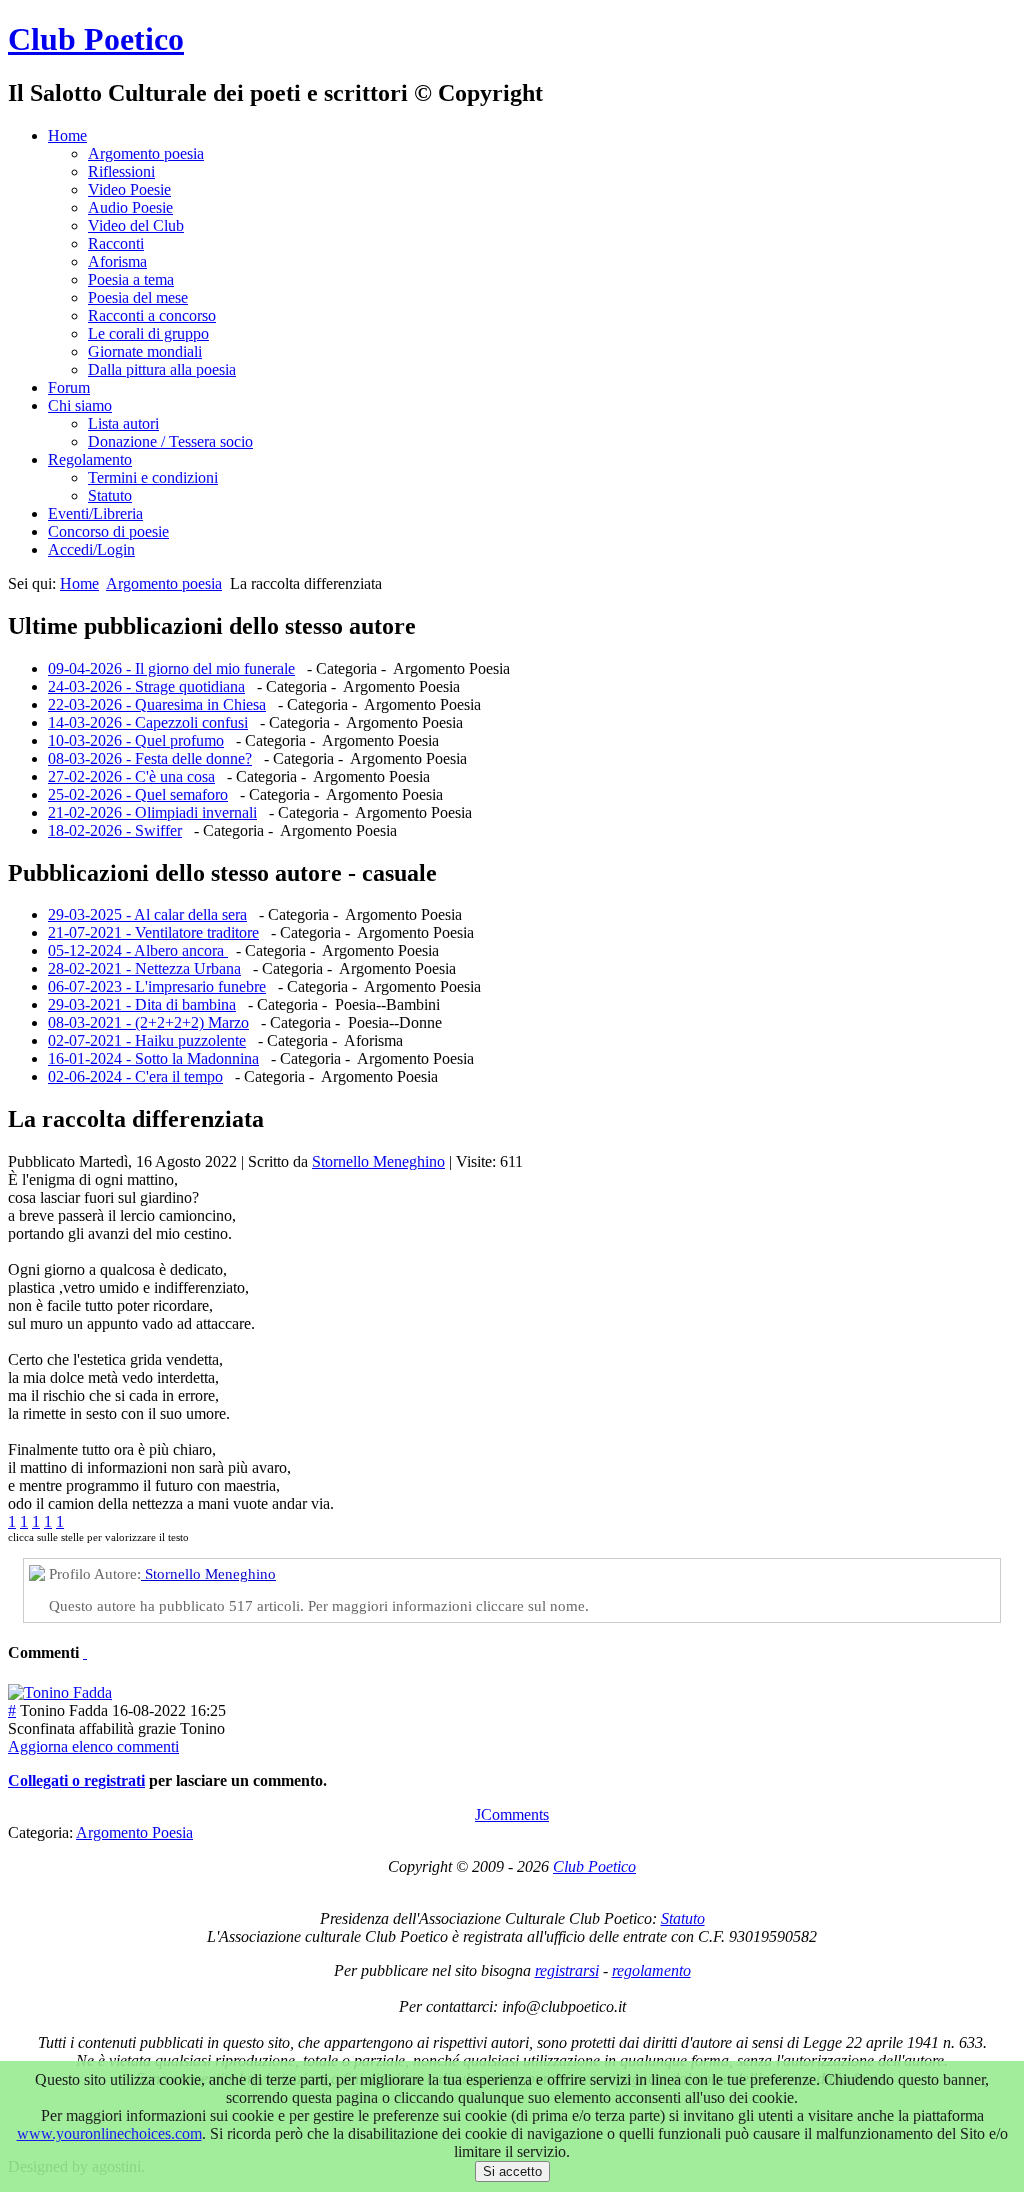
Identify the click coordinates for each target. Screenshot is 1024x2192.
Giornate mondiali (145, 351)
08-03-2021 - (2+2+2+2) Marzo (148, 1022)
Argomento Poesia (134, 1832)
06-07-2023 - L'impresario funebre (157, 986)
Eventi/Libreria (95, 513)
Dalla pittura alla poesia (162, 369)
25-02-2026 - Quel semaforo (138, 794)
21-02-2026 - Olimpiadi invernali (152, 812)
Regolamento (90, 459)
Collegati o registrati (76, 1780)
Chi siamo (80, 405)
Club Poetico (96, 39)
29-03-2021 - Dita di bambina (142, 1004)
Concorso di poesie (108, 531)
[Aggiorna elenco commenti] (85, 1652)
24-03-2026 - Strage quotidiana (146, 686)
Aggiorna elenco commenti (93, 1746)
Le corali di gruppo (148, 333)
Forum (69, 387)
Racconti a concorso (152, 315)
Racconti (116, 243)
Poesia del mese (138, 297)
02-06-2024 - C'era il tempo (135, 1076)
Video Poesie (129, 189)
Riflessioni (121, 171)
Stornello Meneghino (378, 1161)
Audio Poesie (130, 207)
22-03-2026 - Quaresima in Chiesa (157, 704)
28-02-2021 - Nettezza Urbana (144, 968)
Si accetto (512, 2171)
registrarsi (567, 1970)
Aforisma (117, 261)
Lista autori (123, 423)
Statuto (110, 495)
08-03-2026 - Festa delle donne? (150, 758)
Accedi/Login (91, 549)
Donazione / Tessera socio (170, 441)
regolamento (651, 1970)
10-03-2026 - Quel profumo (136, 740)
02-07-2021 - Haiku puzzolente (147, 1040)
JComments (512, 1814)
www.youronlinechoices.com (109, 2133)
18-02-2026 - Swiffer (115, 830)
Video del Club (136, 225)
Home (67, 135)
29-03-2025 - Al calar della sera (147, 914)
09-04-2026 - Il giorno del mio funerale (171, 668)
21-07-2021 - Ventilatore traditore (153, 932)
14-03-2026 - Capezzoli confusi (148, 722)
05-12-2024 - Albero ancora (138, 950)
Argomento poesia (146, 153)
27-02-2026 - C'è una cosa (131, 776)
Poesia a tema (131, 279)
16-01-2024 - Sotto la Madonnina (153, 1058)
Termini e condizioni (153, 477)
